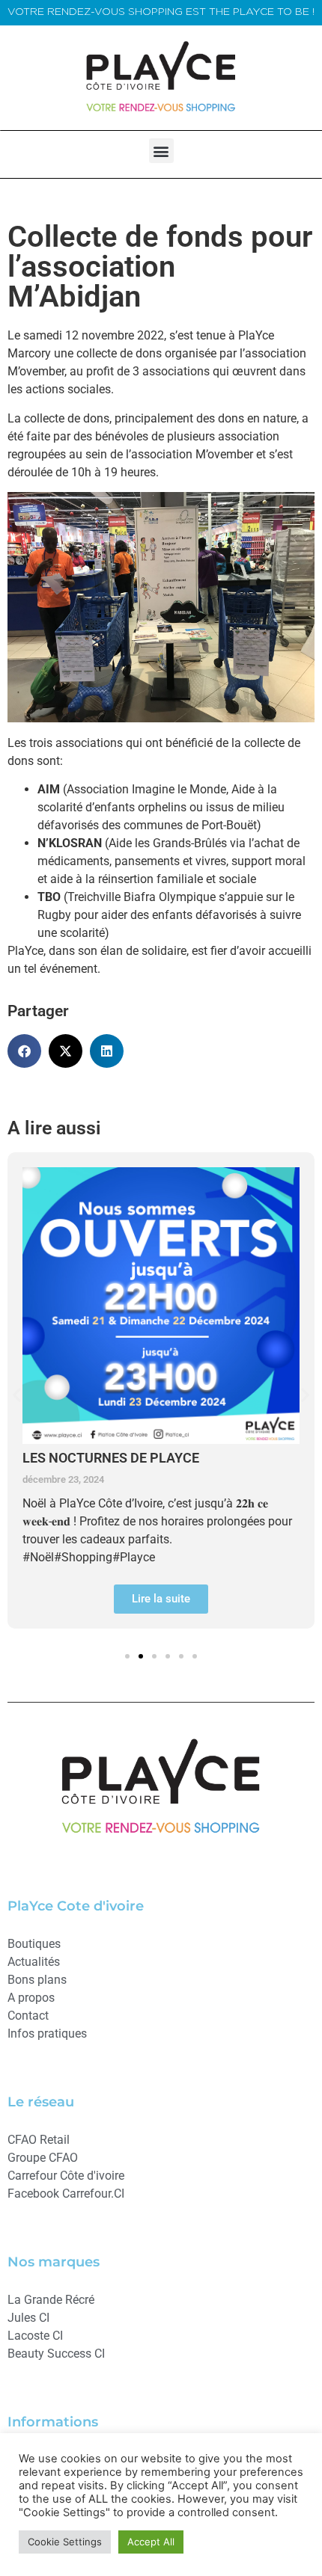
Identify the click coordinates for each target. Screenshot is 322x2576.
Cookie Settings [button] (65, 2542)
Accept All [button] (151, 2542)
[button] (161, 151)
